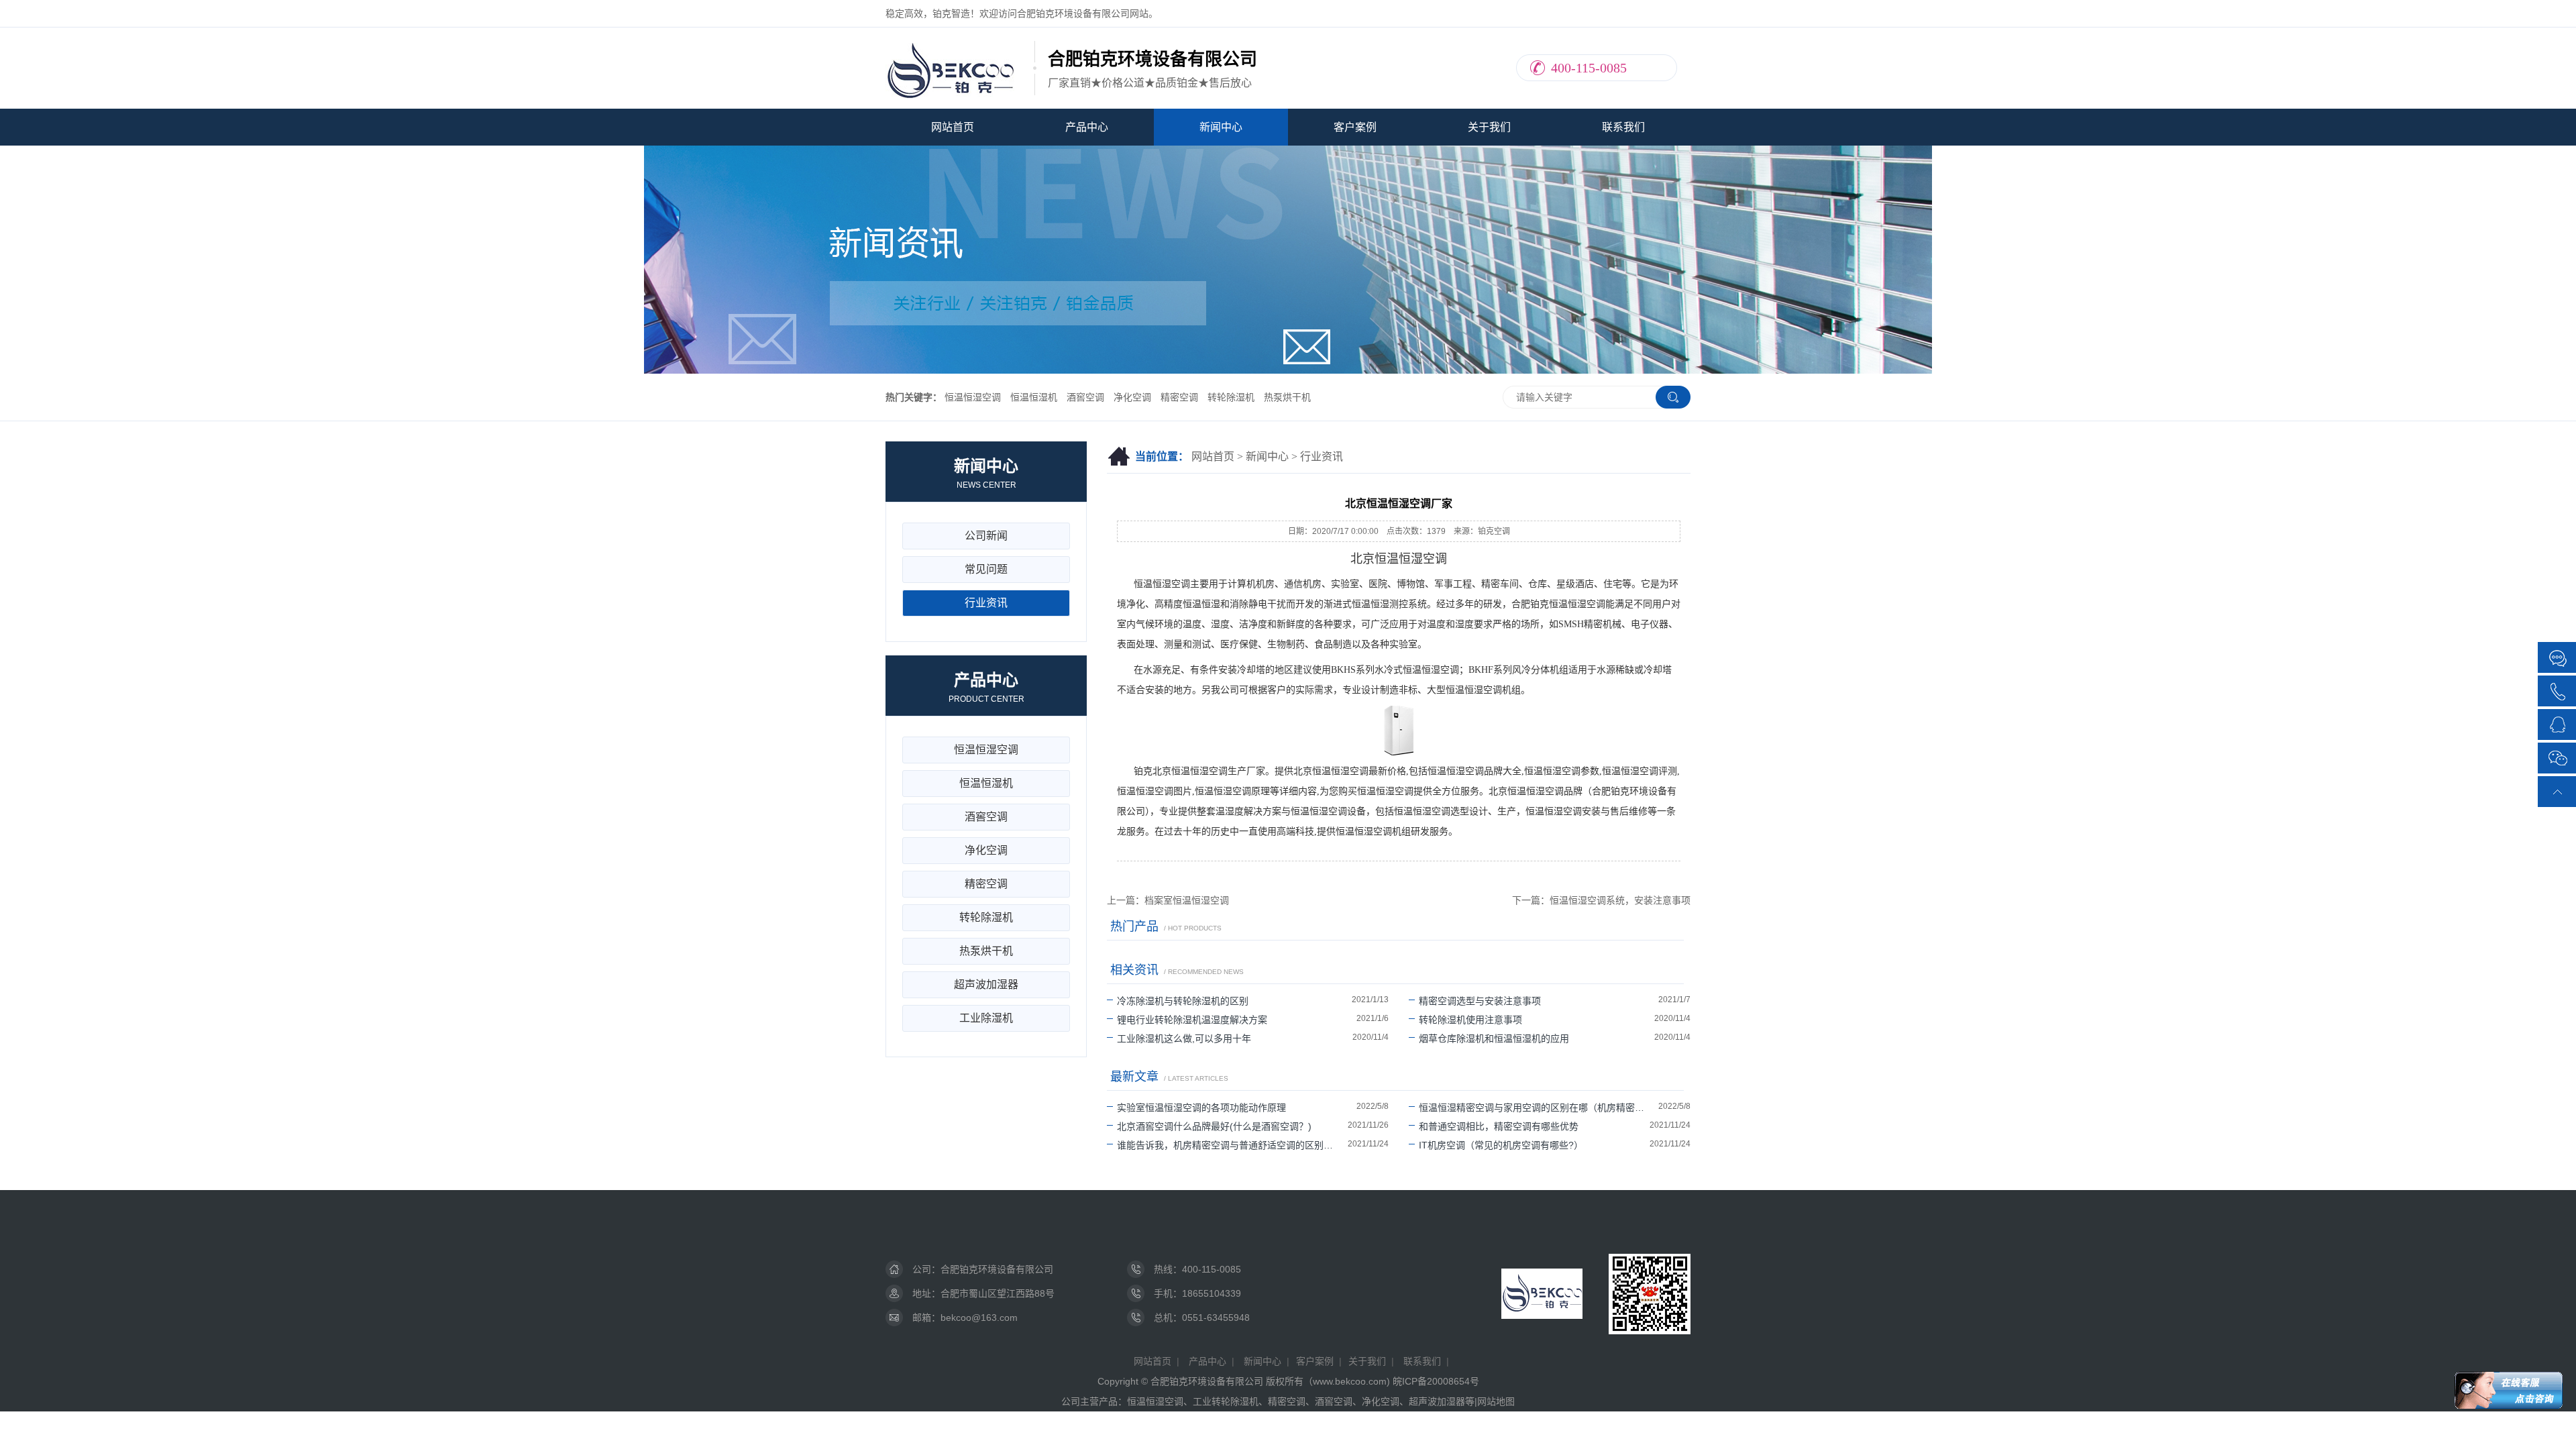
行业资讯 (1322, 457)
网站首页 (953, 127)
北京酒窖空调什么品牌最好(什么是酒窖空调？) (1214, 1126)
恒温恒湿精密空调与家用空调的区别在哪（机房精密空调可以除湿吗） (1539, 1108)
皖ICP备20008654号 (1436, 1381)
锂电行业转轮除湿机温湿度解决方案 (1192, 1020)
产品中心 (1087, 127)
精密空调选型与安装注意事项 (1480, 1001)
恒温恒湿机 (1034, 397)
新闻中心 (1221, 127)
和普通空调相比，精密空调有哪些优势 (1499, 1126)
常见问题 (986, 569)
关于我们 (1489, 127)
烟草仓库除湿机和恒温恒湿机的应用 (1494, 1038)
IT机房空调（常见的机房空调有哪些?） (1501, 1145)
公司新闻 (986, 536)
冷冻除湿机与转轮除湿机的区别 (1183, 1001)
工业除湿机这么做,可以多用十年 (1184, 1038)
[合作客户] (2558, 658)
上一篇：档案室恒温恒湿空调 (1168, 900)
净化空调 (1132, 397)
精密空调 (1179, 397)
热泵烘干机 (1287, 397)
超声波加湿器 (986, 984)
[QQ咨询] (2558, 723)
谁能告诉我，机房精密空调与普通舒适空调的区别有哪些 (1232, 1145)
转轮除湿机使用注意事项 (1470, 1020)
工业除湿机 (986, 1018)
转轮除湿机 (1231, 397)
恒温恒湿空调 (973, 397)
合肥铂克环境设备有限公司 (997, 1269)
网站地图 (1496, 1401)
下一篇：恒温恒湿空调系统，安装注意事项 (1601, 900)
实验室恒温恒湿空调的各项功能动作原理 (1201, 1108)
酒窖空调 (1085, 397)
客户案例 (1355, 127)
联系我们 (1623, 127)
